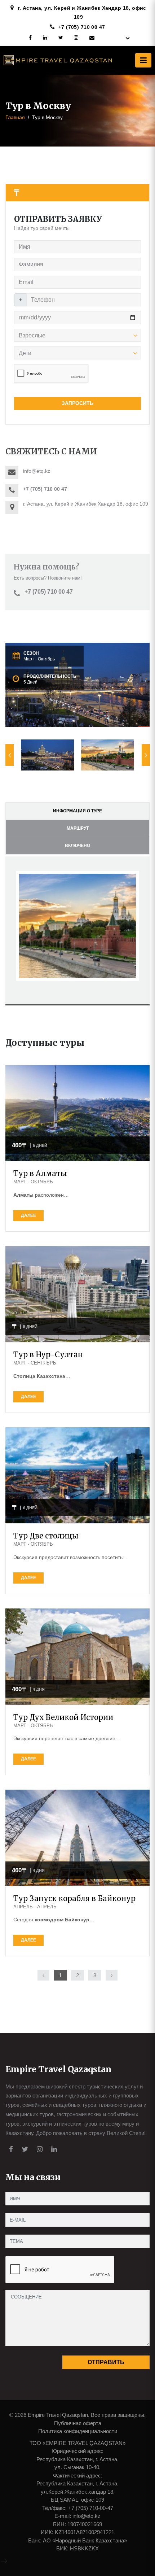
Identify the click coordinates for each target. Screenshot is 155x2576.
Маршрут (78, 828)
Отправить (106, 2362)
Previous (10, 755)
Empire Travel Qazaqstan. (59, 2415)
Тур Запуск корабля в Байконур (74, 1898)
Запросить (77, 403)
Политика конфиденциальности (78, 2431)
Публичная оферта (78, 2423)
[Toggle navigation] (143, 60)
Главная (15, 117)
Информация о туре (77, 811)
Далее (28, 1215)
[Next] (112, 1975)
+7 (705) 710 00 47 (82, 27)
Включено (77, 846)
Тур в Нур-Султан (48, 1355)
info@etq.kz (87, 2516)
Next (146, 755)
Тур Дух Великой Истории (63, 1717)
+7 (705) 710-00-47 (91, 2508)
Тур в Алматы (40, 1173)
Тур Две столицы (46, 1536)
